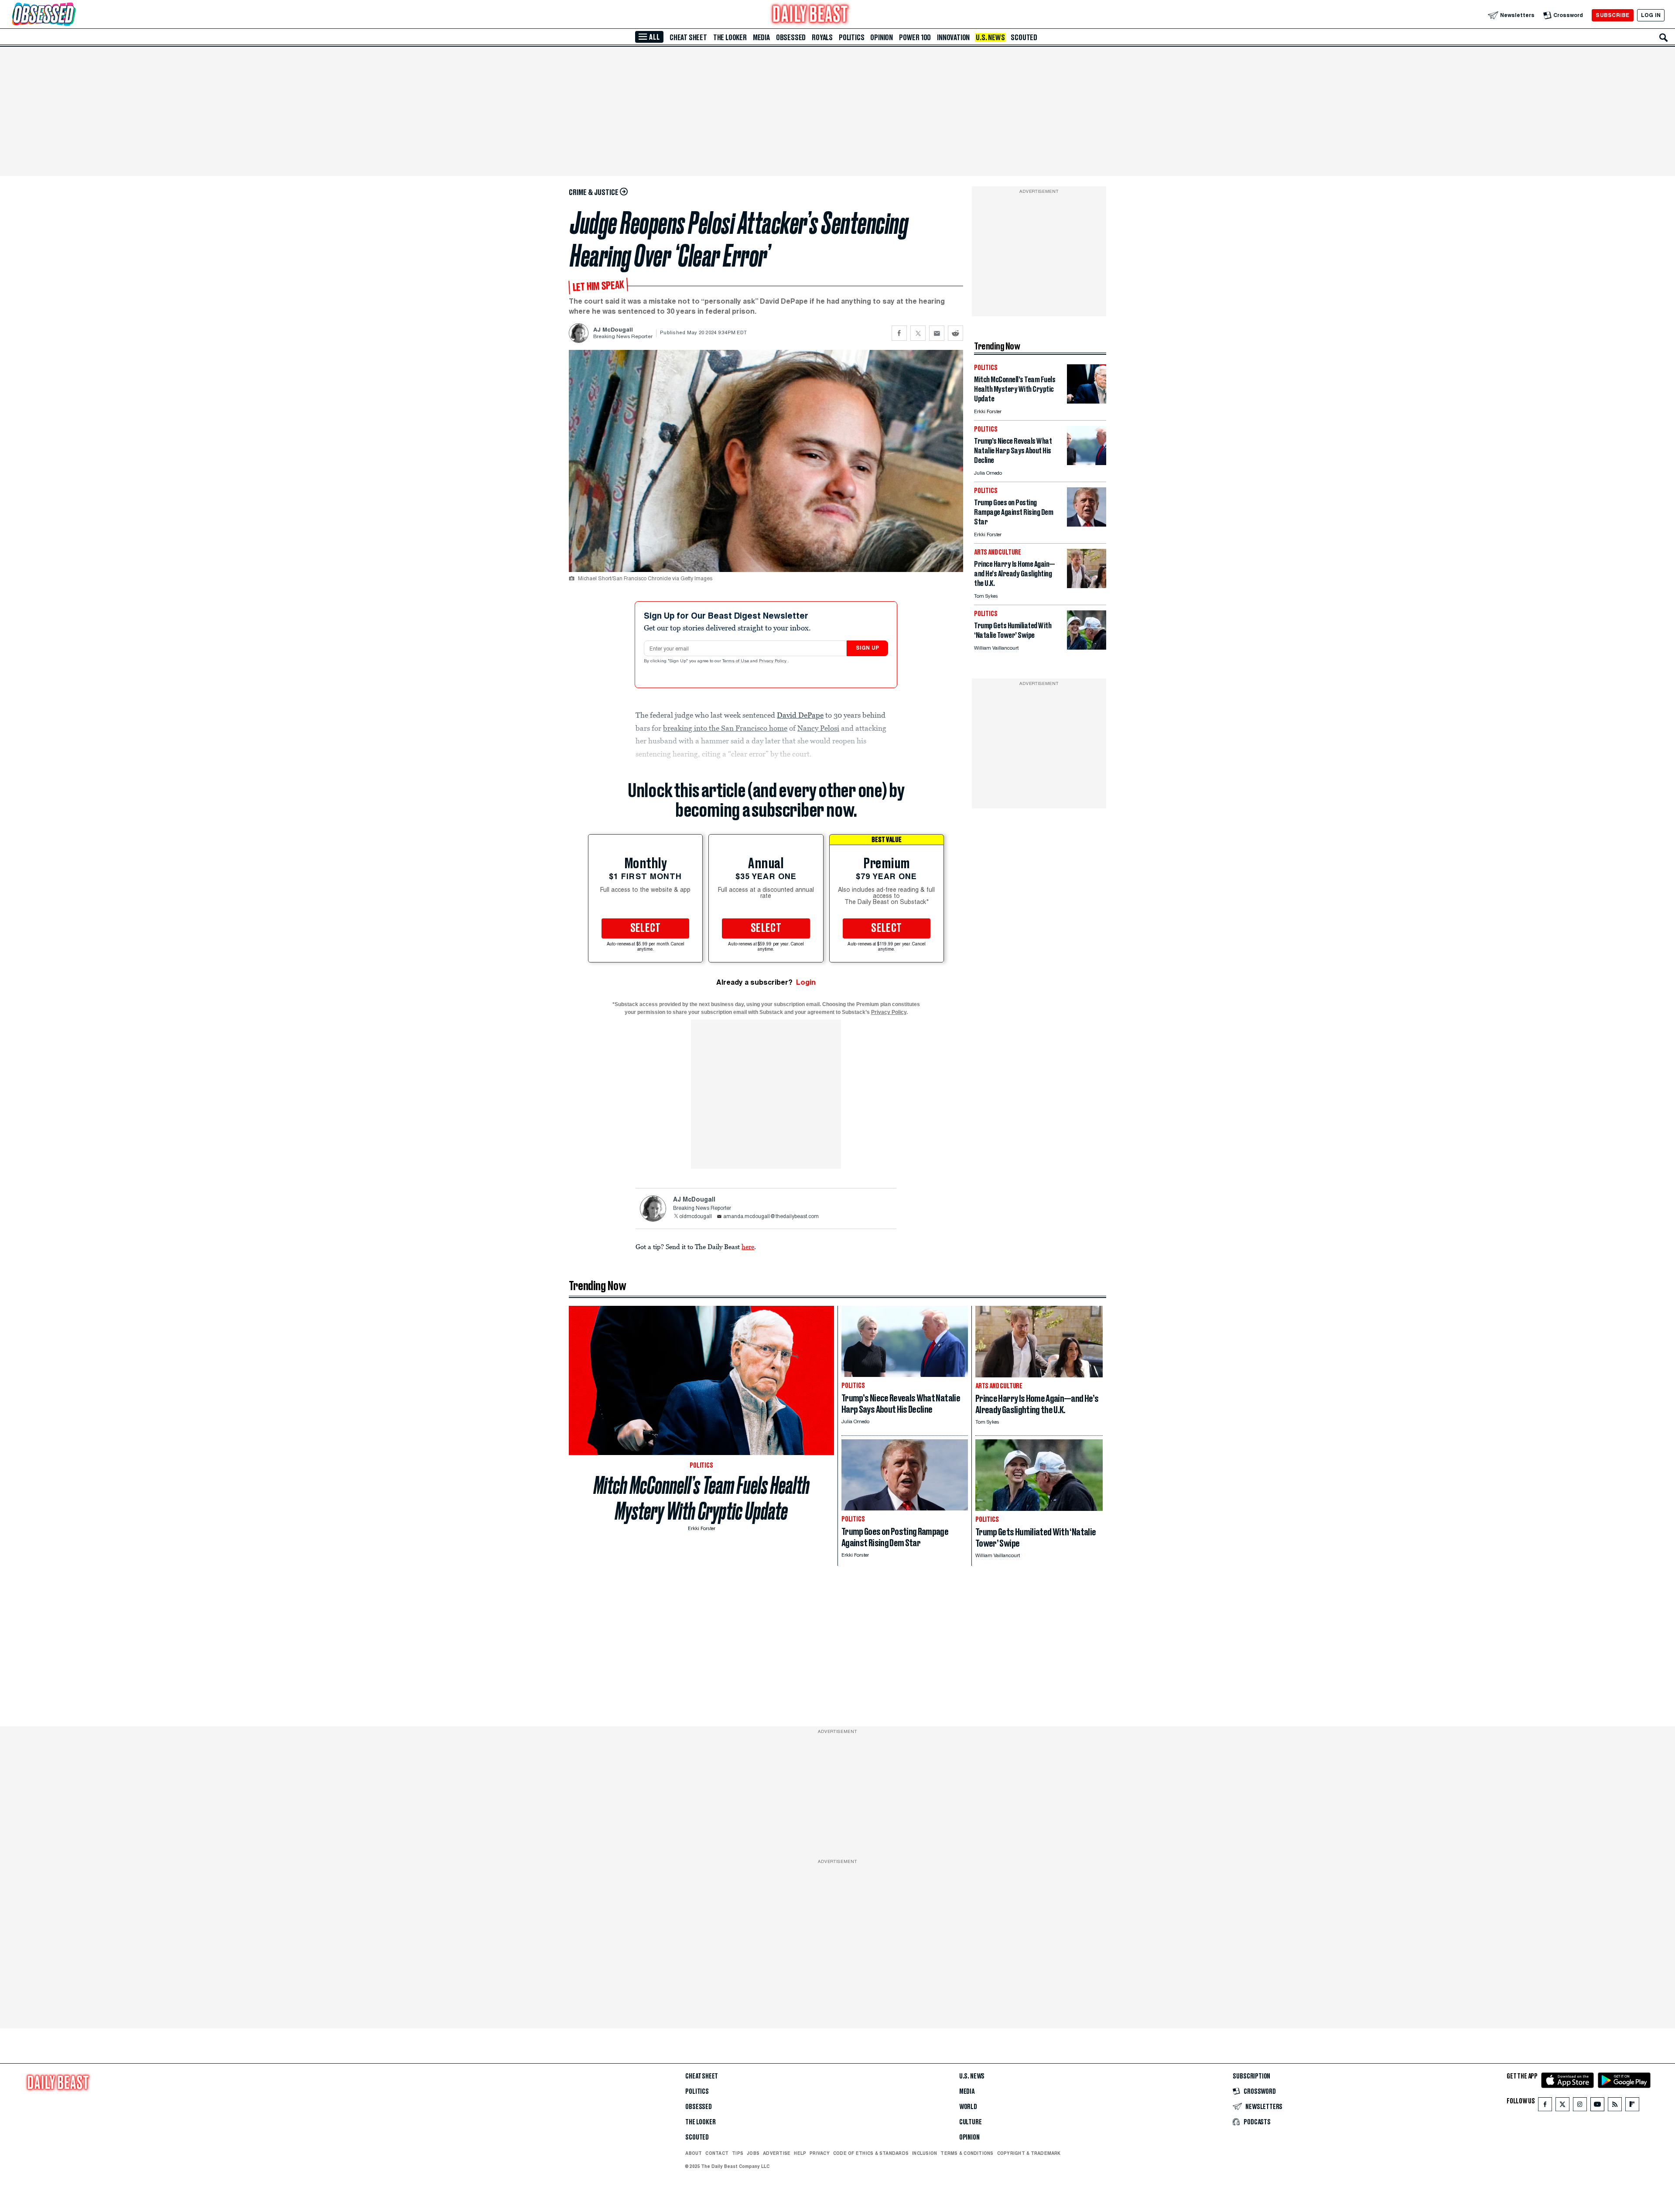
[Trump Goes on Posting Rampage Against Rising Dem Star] (1087, 524)
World (968, 2107)
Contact (717, 2153)
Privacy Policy (773, 661)
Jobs (753, 2153)
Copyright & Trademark (1029, 2153)
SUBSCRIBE (1612, 15)
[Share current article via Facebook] (899, 333)
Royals (822, 38)
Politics (851, 38)
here (748, 1246)
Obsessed (791, 38)
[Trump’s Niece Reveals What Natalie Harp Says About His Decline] (1087, 463)
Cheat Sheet (688, 38)
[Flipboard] (1632, 2106)
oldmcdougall (696, 1217)
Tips (738, 2153)
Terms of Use (736, 661)
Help (800, 2153)
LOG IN (1651, 15)
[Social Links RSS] (1615, 2106)
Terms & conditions (967, 2153)
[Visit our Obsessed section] (72, 15)
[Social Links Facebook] (1545, 2106)
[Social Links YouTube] (1597, 2106)
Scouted (1024, 38)
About (694, 2153)
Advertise (777, 2153)
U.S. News (990, 38)
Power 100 (915, 38)
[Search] (1664, 38)
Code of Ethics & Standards (871, 2153)
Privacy (820, 2153)
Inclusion (925, 2153)
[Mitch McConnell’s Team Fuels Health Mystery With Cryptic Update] (1087, 401)
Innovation (953, 38)
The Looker (730, 38)
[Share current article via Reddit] (955, 333)
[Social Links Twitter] (1562, 2106)
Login (806, 982)
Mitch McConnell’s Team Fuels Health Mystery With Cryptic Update (702, 1498)
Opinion (882, 38)
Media (761, 38)
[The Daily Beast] (810, 15)
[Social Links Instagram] (1580, 2106)
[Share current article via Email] (937, 333)
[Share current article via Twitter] (918, 333)
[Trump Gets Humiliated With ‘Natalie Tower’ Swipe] (1087, 647)
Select (646, 928)
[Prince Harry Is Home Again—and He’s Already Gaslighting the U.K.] (1087, 586)
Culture (971, 2122)
